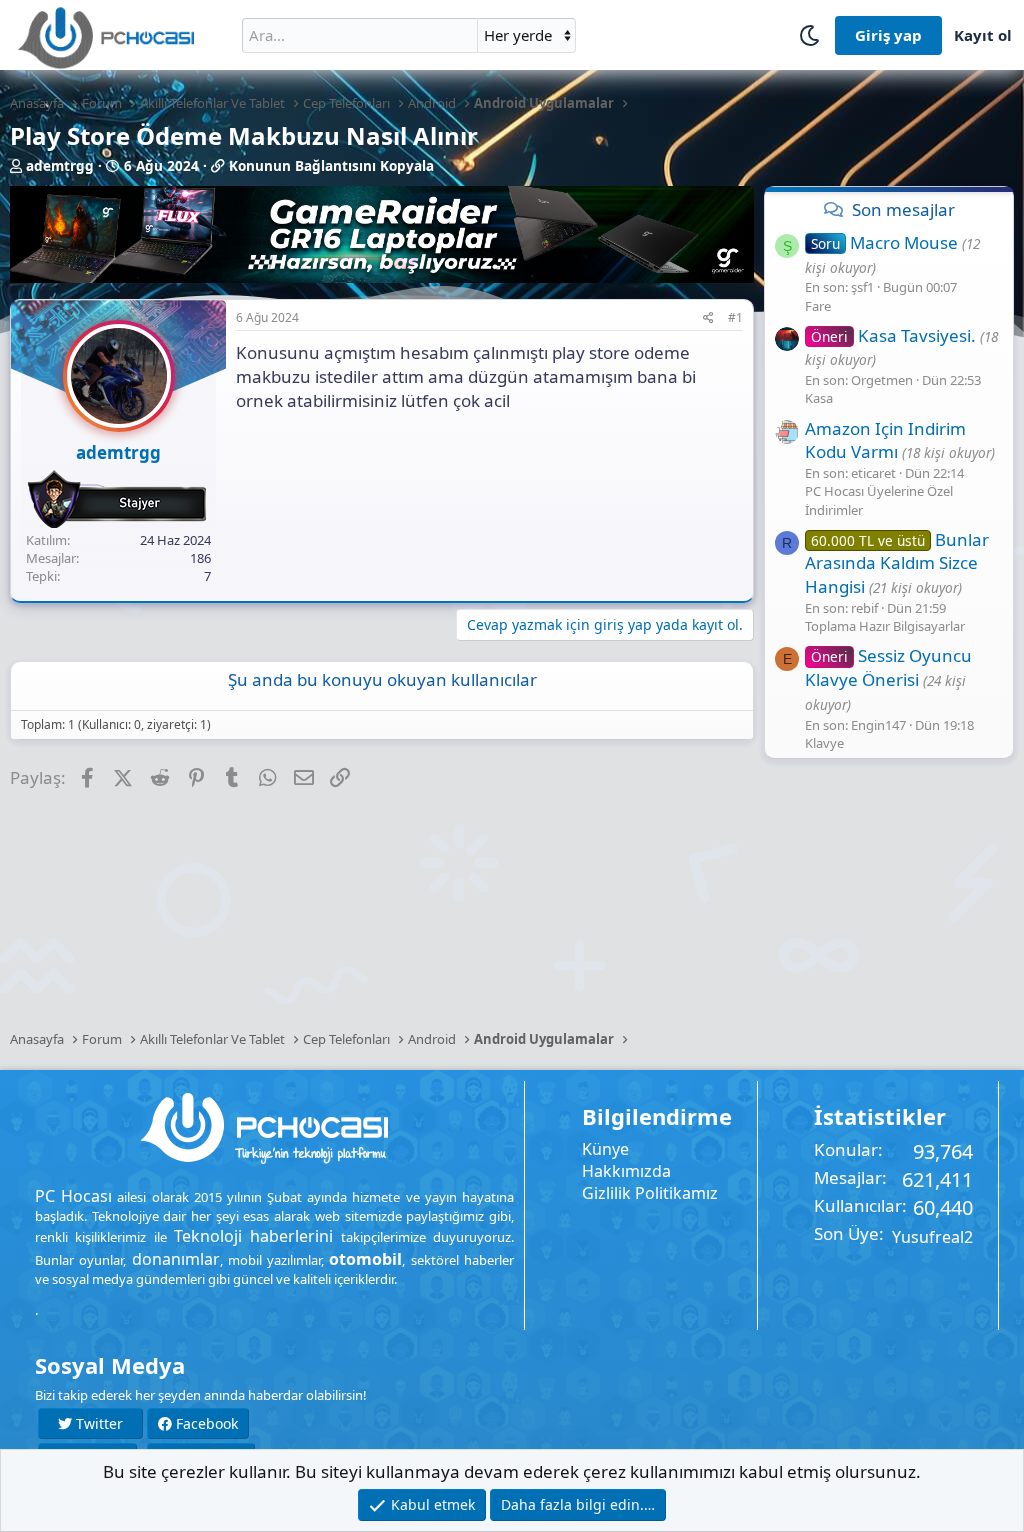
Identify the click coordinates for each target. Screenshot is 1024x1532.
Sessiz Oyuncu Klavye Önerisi (888, 667)
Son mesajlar (903, 209)
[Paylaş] (708, 318)
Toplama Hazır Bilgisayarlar (885, 626)
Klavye (824, 743)
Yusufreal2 (932, 1237)
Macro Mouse (884, 242)
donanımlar (176, 1259)
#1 (735, 317)
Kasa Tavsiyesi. (893, 335)
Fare (818, 306)
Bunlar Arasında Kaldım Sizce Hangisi (897, 563)
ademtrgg (60, 166)
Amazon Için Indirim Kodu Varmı (885, 440)
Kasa (819, 398)
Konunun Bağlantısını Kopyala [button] (331, 166)
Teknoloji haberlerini (253, 1236)
